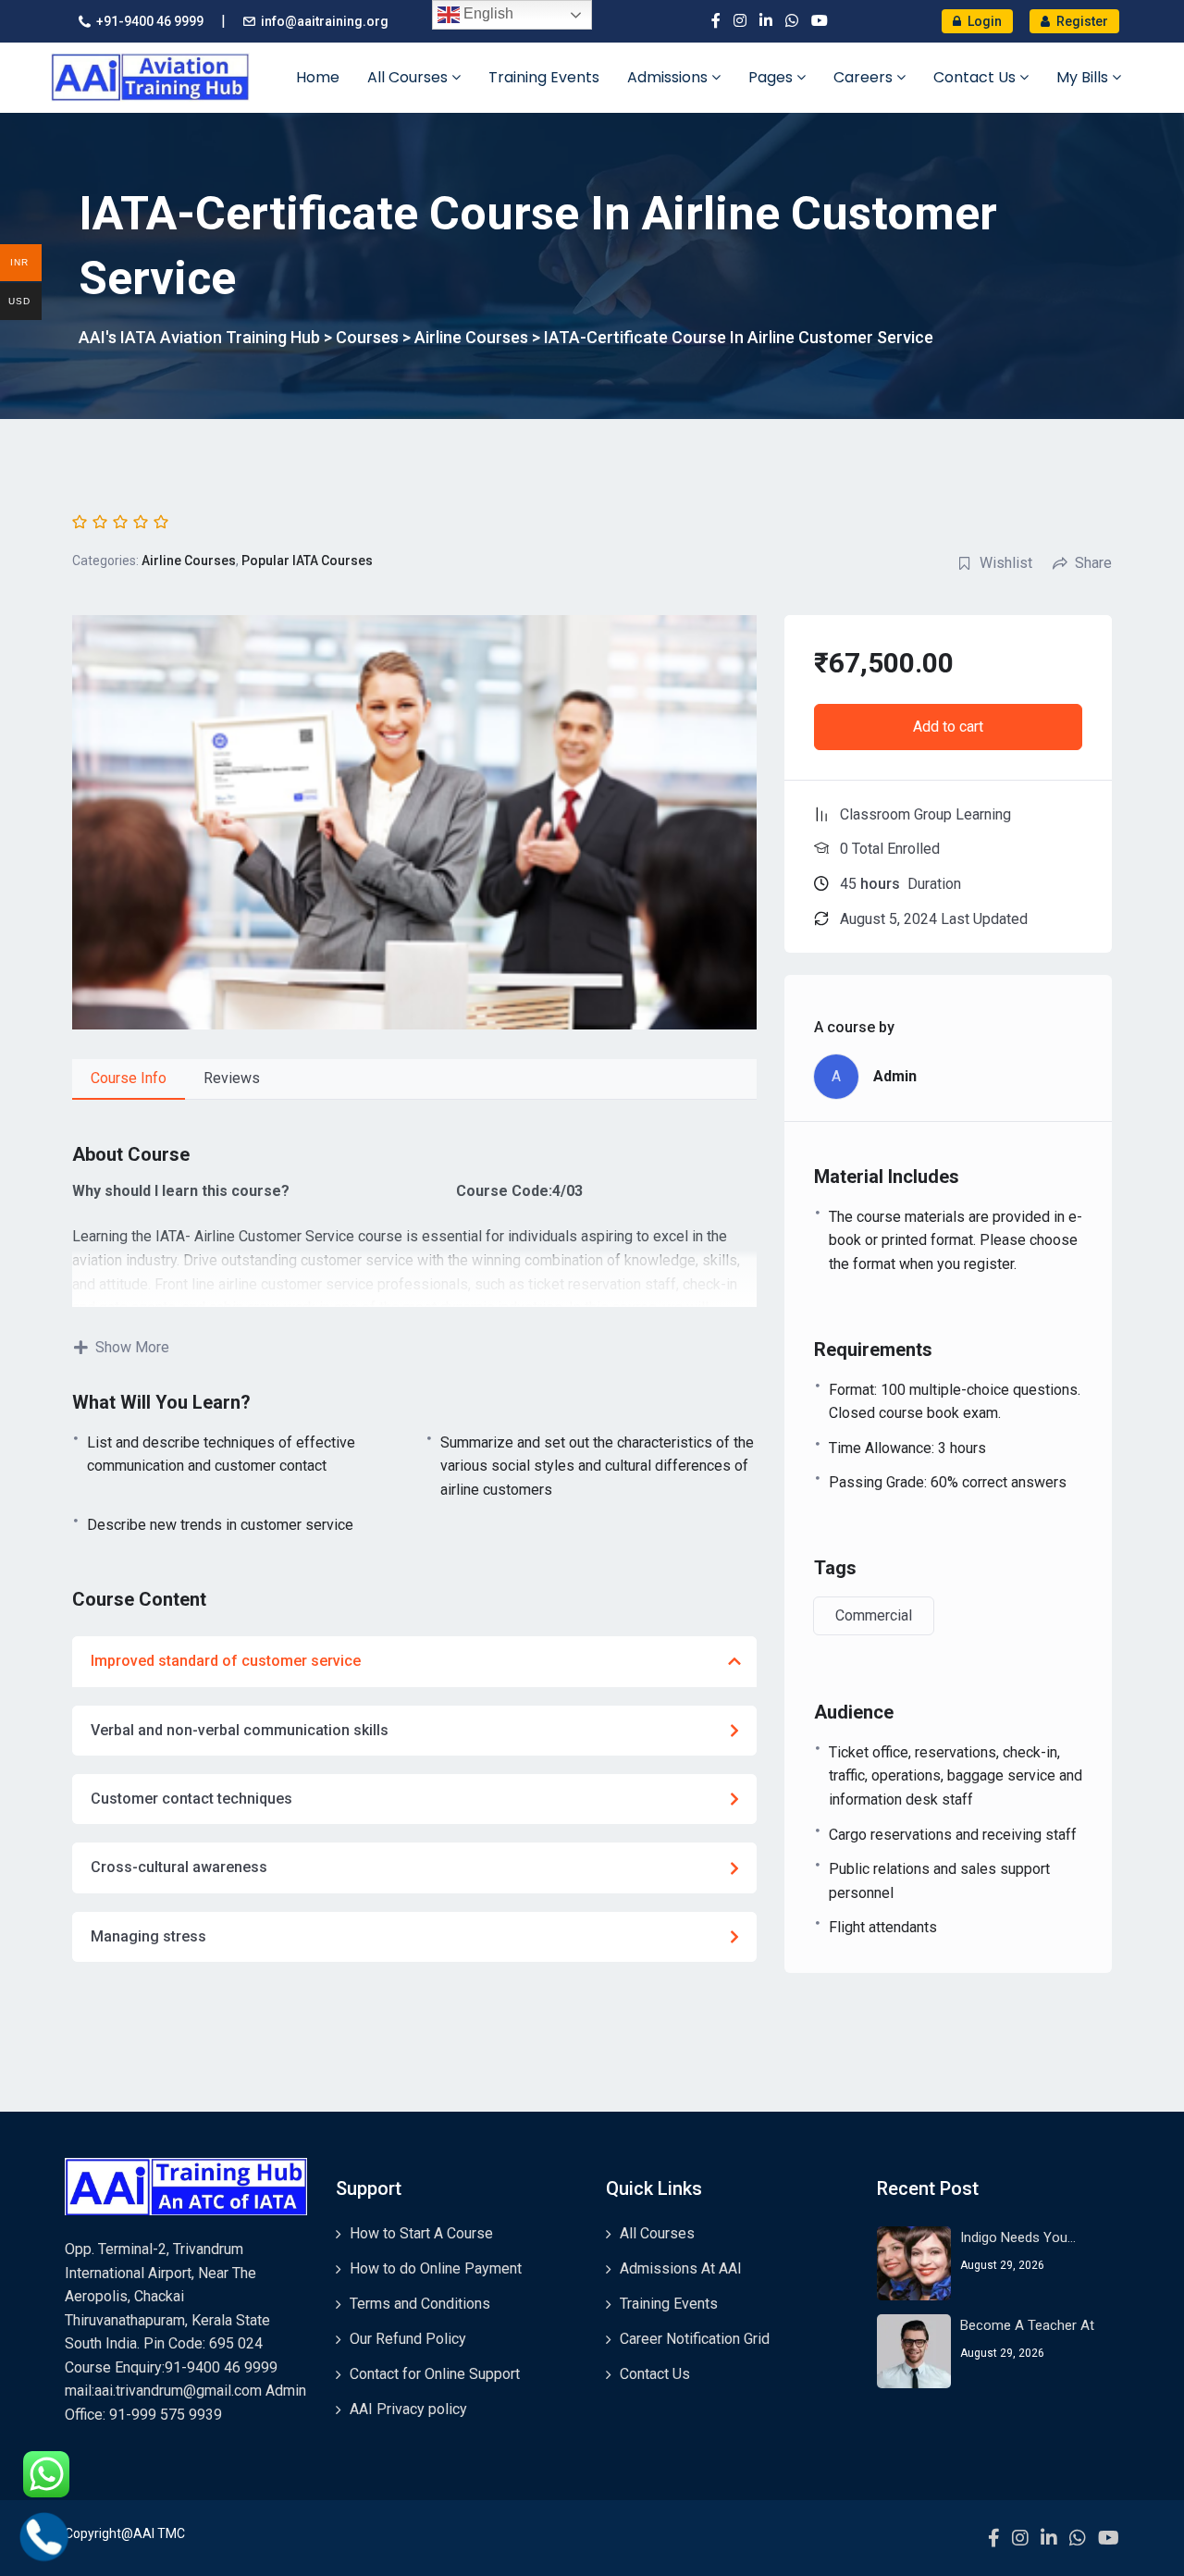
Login (983, 21)
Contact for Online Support (435, 2374)
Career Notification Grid (695, 2339)
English (487, 13)
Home (318, 77)
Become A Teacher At (1027, 2325)
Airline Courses (189, 561)
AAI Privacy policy (408, 2409)
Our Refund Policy (408, 2339)
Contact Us (976, 77)
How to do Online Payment (436, 2268)
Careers (865, 77)
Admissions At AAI (681, 2268)
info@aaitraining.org (325, 21)
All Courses (409, 77)
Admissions (669, 77)
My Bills (1084, 77)
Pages (772, 77)
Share (1093, 563)
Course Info (129, 1078)
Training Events (544, 77)
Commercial (874, 1615)
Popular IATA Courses (307, 561)
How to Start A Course (421, 2233)
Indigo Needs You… (1018, 2237)
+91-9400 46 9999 (150, 21)
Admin (895, 1076)
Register (1081, 21)
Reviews (232, 1078)
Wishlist (1006, 563)
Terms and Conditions (420, 2304)
